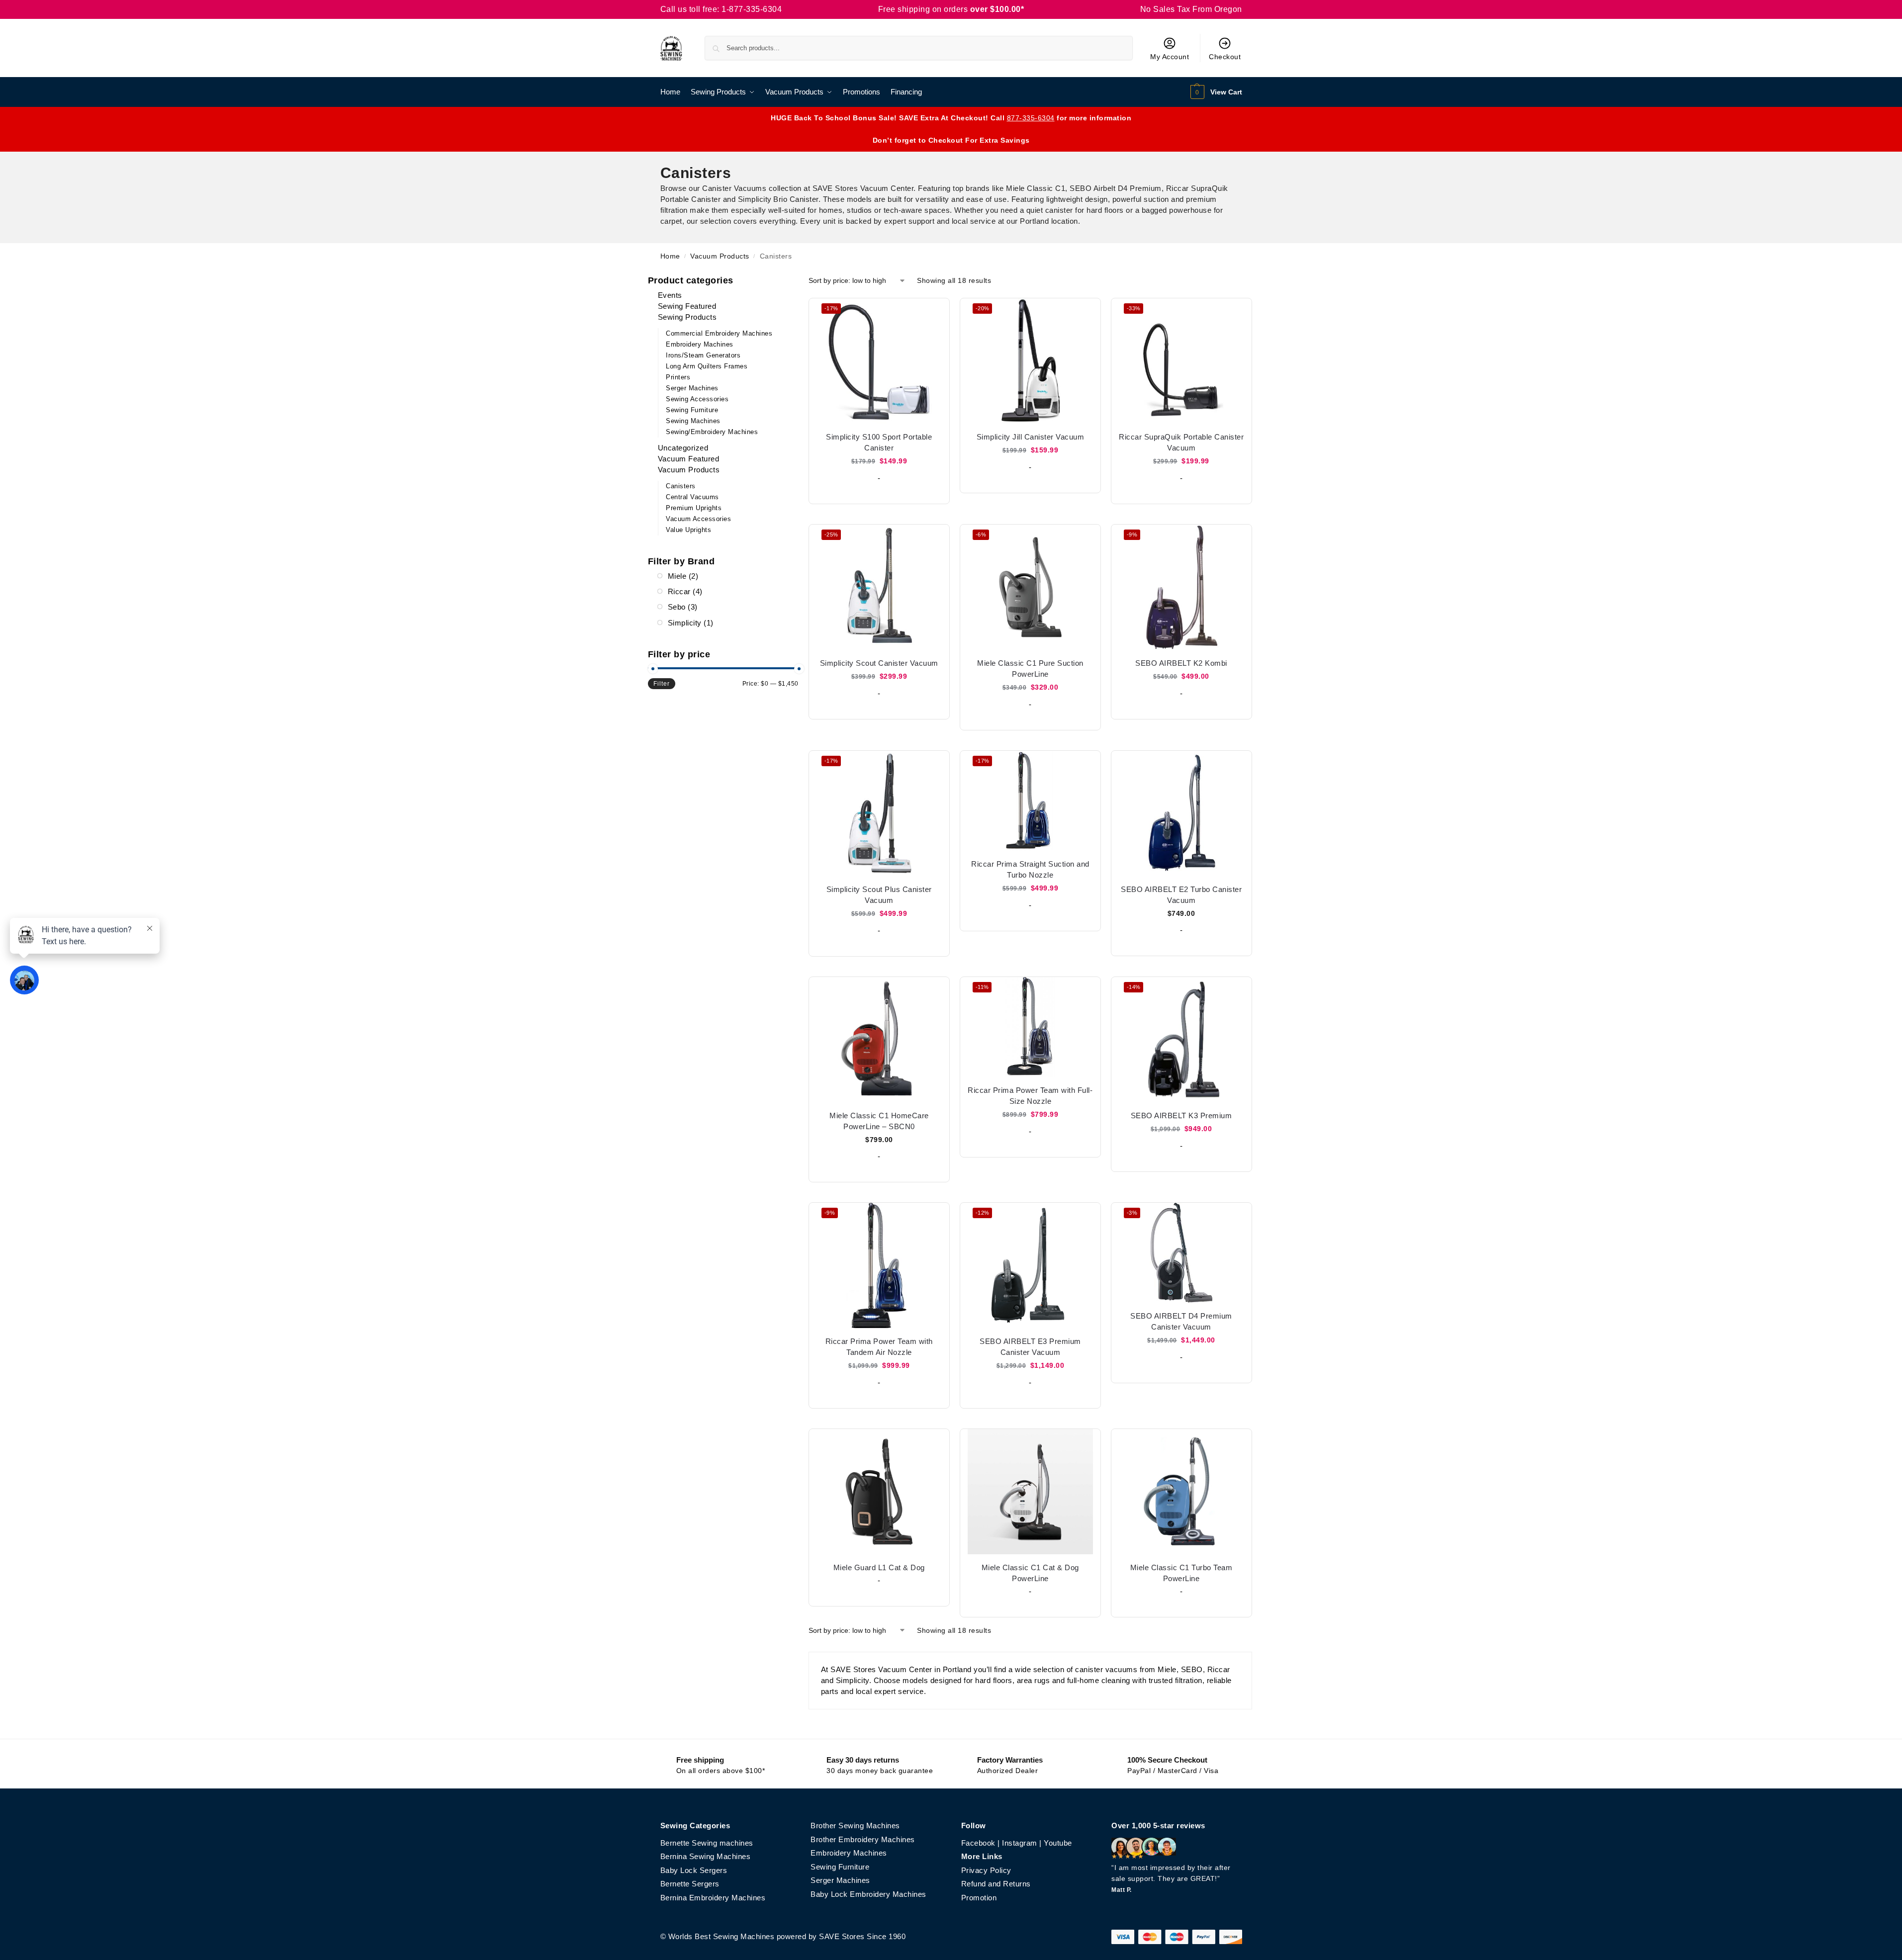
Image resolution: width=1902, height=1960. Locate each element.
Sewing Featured (687, 306)
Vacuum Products (720, 256)
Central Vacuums (692, 497)
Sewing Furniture (692, 410)
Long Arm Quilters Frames (707, 366)
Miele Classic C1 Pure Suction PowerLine (1030, 668)
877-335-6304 (1031, 118)
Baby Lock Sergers (694, 1870)
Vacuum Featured (689, 459)
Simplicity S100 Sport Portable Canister (879, 442)
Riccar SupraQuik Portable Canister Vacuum (1181, 442)
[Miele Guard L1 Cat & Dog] (879, 1492)
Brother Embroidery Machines (863, 1839)
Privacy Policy (986, 1870)
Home (670, 256)
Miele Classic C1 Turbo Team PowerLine (1181, 1573)
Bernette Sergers (690, 1884)
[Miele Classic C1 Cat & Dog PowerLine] (1030, 1492)
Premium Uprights (694, 508)
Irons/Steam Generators (703, 355)
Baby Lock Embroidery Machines (868, 1894)
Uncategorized (683, 448)
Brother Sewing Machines (855, 1826)
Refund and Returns (996, 1884)
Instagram (1020, 1843)
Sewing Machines (693, 421)
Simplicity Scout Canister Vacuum (879, 663)
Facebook (978, 1843)
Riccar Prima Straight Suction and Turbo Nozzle (1030, 869)
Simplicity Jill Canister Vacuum (1031, 437)
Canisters (681, 486)
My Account (1170, 57)
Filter (662, 684)
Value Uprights (688, 530)
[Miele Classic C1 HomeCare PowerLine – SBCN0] (879, 1040)
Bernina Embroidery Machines (713, 1898)
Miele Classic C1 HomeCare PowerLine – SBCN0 (879, 1121)
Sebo (677, 607)
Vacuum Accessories (698, 519)
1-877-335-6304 (752, 9)
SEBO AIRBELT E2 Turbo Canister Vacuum (1181, 895)
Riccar (679, 591)
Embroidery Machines (700, 344)
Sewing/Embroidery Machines (712, 432)
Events (670, 295)
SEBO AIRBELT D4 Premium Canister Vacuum (1181, 1321)
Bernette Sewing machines (707, 1843)
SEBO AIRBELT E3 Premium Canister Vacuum (1030, 1347)
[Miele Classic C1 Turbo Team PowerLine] (1181, 1492)
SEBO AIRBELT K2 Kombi (1181, 663)
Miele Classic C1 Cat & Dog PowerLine (1030, 1573)
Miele (677, 576)
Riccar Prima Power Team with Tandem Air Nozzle (879, 1347)
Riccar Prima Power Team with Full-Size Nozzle (1030, 1096)
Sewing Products (687, 317)
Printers (678, 377)
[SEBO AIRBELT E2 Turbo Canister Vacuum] (1181, 813)
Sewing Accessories (697, 399)
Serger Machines (692, 388)
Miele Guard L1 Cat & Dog (879, 1567)
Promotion (979, 1898)
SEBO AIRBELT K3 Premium (1181, 1115)
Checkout (1225, 57)
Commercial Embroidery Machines (719, 333)
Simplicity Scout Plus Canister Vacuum (879, 895)
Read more (879, 1596)
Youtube (1058, 1843)
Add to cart (879, 494)
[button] (1215, 92)
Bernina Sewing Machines (706, 1856)
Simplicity (685, 623)
